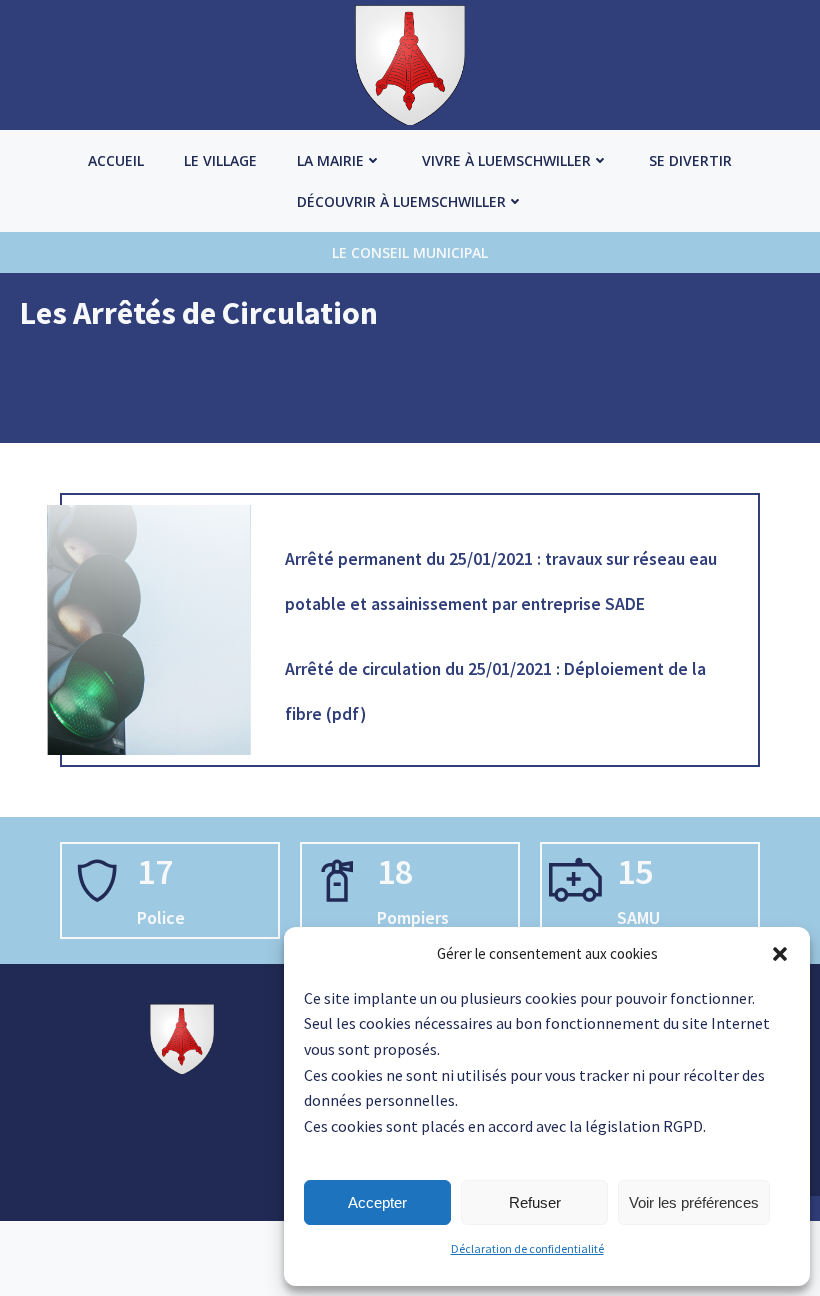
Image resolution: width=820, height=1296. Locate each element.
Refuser (535, 1202)
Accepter (377, 1202)
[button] (780, 954)
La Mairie (330, 160)
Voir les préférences (694, 1202)
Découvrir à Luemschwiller (401, 201)
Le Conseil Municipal (410, 252)
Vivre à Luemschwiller (506, 160)
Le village (220, 160)
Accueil (116, 160)
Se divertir (690, 160)
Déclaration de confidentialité (527, 1248)
